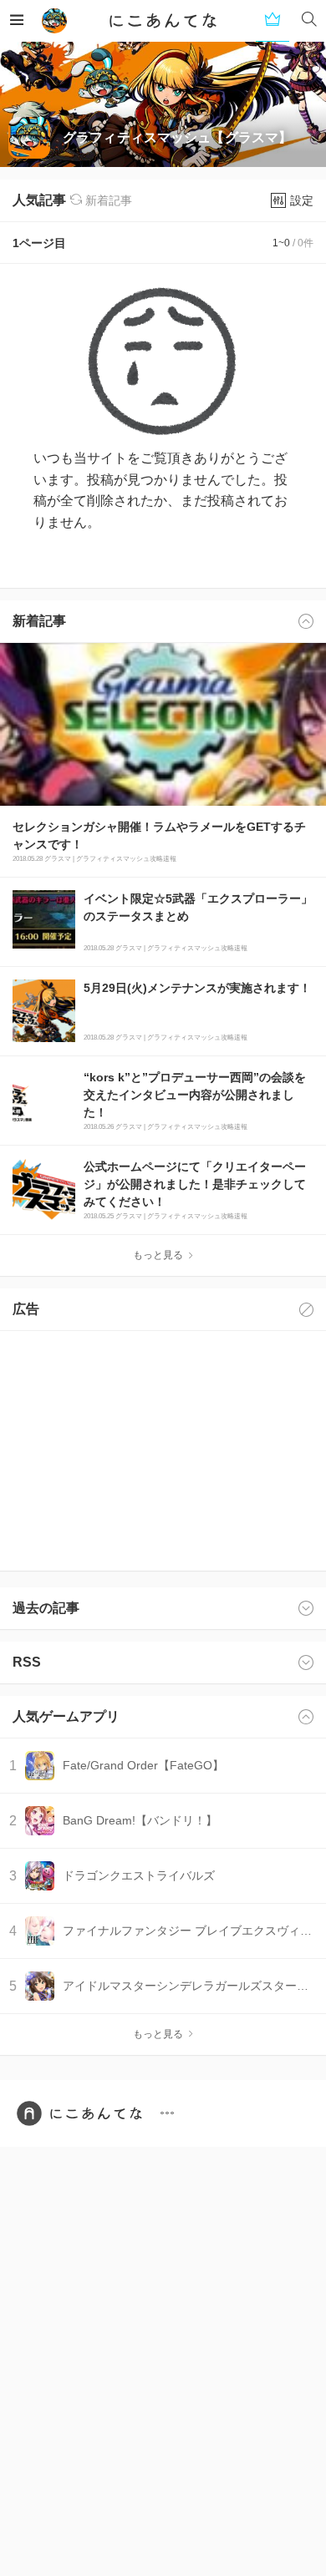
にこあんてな (163, 21)
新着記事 (107, 200)
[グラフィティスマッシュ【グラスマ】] (54, 21)
